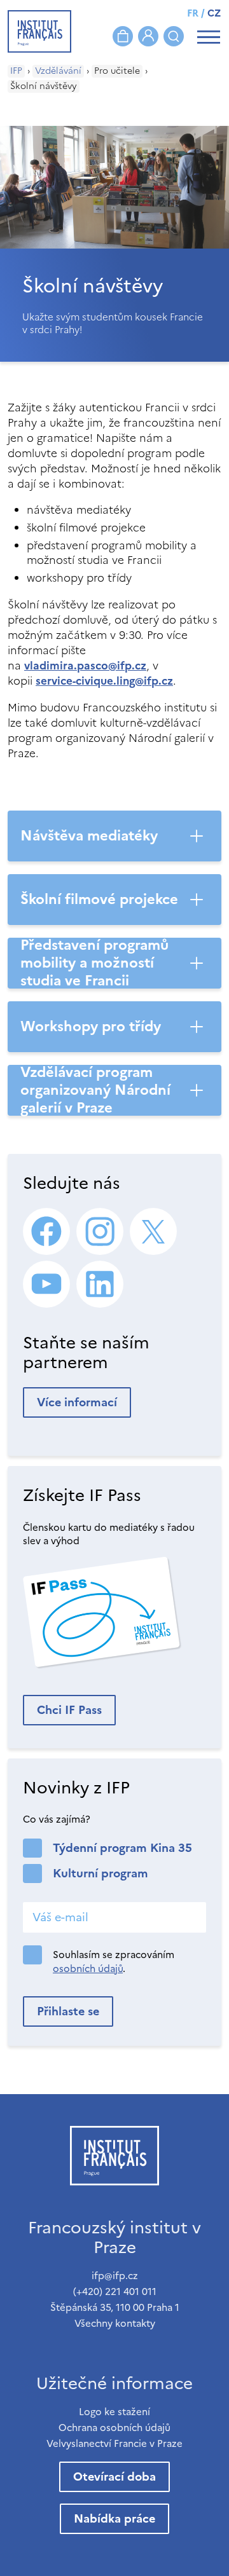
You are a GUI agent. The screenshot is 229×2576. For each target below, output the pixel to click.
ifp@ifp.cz (115, 2276)
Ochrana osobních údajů (114, 2428)
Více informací (77, 1402)
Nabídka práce (114, 2518)
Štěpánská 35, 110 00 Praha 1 (115, 2307)
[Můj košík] (123, 36)
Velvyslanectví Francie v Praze (114, 2443)
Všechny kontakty (115, 2323)
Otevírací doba (114, 2477)
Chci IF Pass (69, 1710)
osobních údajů (88, 1969)
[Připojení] (148, 36)
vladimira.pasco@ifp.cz (85, 666)
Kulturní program (101, 1873)
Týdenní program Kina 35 (122, 1848)
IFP (16, 71)
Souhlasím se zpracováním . (114, 1962)
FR (193, 13)
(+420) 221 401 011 (115, 2292)
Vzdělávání (58, 71)
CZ (214, 13)
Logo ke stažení (114, 2412)
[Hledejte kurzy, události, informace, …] (174, 36)
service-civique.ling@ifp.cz (104, 681)
